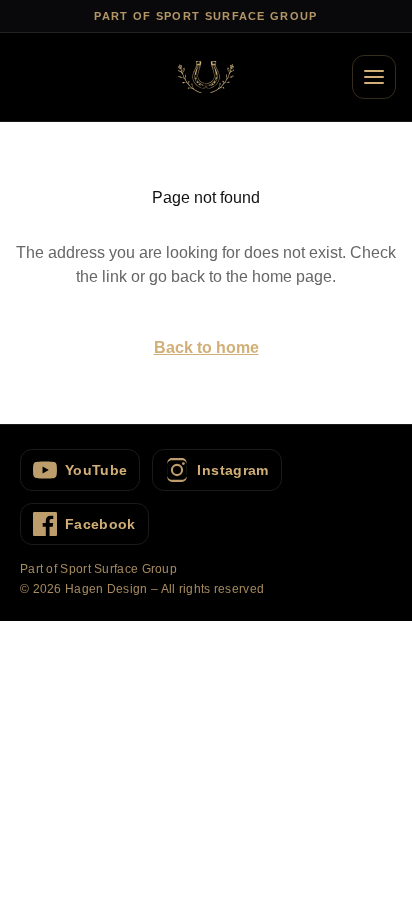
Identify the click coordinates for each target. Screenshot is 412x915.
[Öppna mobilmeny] (374, 77)
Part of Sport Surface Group (98, 569)
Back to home (206, 347)
